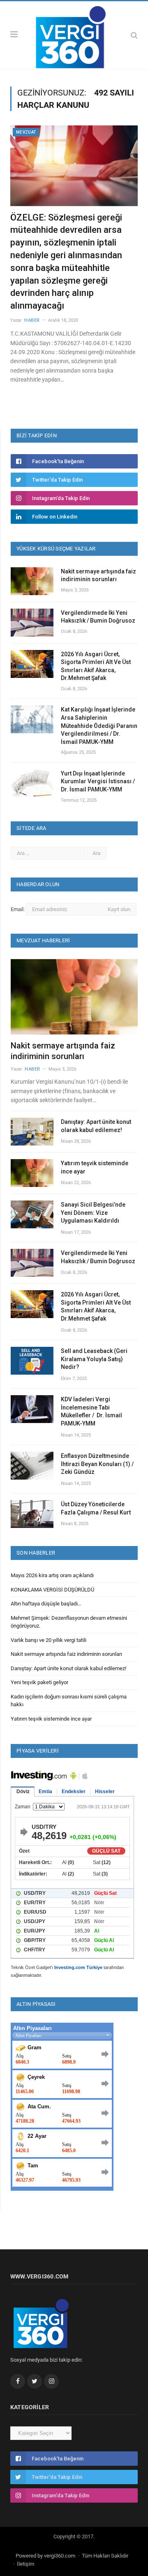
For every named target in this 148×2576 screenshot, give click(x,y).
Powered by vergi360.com (45, 2556)
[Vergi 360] (74, 34)
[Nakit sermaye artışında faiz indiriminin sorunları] (74, 997)
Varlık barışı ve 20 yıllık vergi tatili (49, 1640)
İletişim (25, 2564)
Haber (32, 320)
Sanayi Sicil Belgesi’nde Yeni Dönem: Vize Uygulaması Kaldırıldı (93, 1213)
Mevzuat (26, 132)
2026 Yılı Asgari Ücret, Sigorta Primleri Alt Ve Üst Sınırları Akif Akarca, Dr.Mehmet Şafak (96, 666)
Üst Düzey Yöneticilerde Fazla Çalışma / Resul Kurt (96, 1508)
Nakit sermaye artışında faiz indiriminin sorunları (98, 575)
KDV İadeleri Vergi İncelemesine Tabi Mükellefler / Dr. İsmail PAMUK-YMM (91, 1411)
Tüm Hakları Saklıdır (105, 2556)
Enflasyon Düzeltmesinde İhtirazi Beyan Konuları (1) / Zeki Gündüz (97, 1464)
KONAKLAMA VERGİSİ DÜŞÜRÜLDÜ (52, 1590)
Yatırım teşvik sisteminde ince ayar (95, 1167)
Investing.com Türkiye (78, 1967)
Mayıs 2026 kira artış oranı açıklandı (52, 1575)
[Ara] (134, 35)
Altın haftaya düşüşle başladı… (46, 1604)
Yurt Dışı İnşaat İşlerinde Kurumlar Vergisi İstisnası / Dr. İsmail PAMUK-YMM (98, 781)
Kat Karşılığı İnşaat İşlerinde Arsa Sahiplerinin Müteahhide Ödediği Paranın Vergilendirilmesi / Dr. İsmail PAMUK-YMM (99, 725)
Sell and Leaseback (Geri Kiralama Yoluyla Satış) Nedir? (94, 1359)
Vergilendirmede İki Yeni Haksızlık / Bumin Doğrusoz (98, 617)
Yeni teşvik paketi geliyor (39, 1682)
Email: (18, 909)
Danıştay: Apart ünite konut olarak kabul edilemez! (96, 1126)
